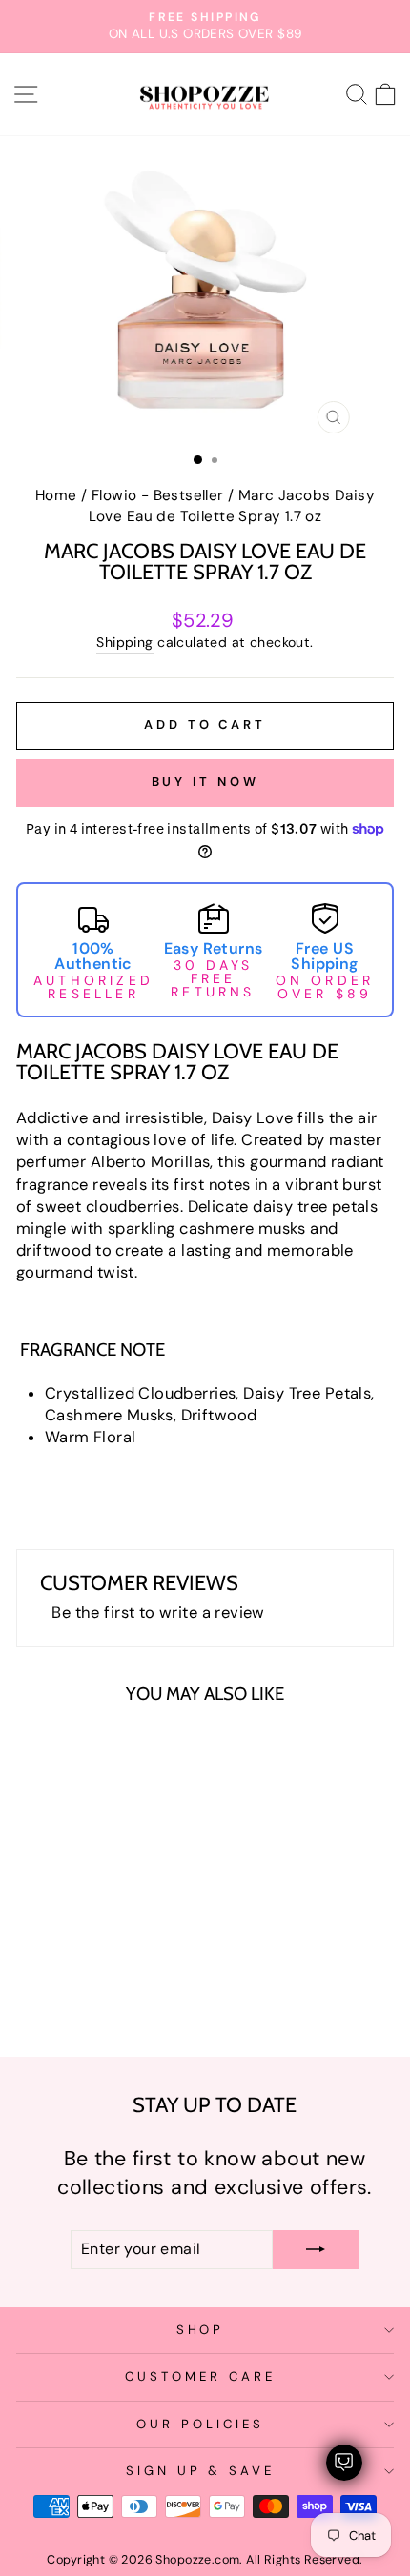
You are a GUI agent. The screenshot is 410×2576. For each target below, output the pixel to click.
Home (56, 495)
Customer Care (200, 2376)
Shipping (124, 642)
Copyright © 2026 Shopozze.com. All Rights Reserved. (205, 2560)
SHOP (201, 2330)
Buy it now (205, 782)
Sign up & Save (201, 2471)
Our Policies (200, 2424)
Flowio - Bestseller (158, 495)
